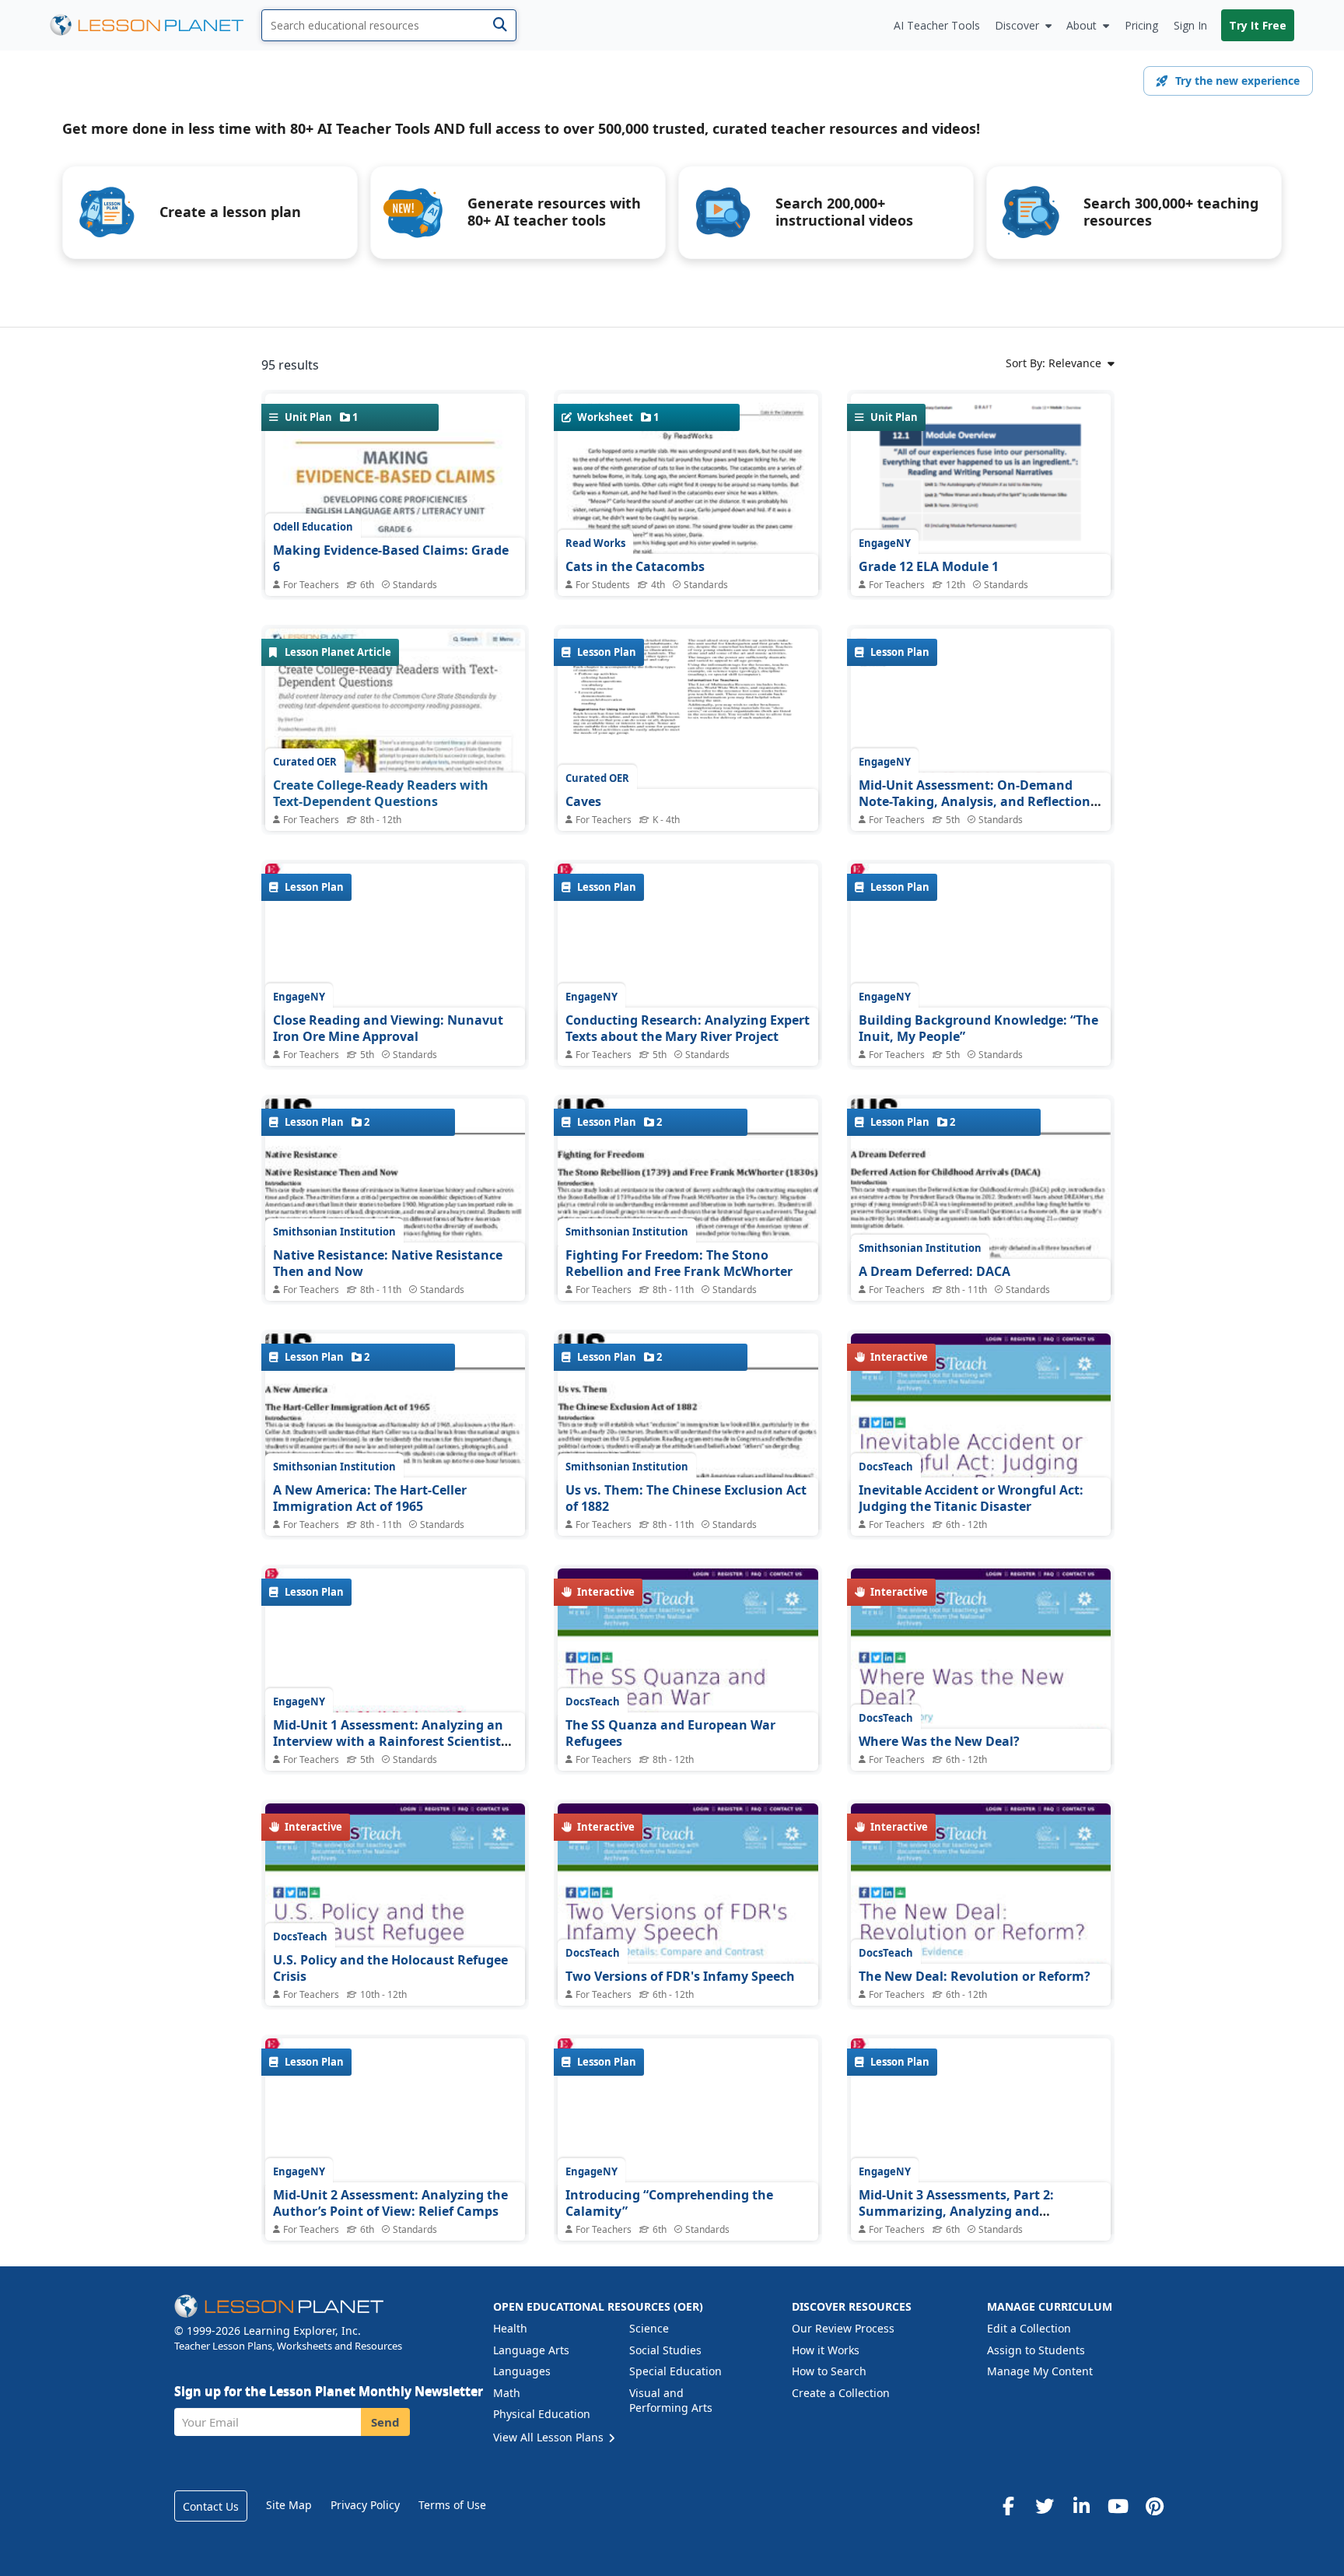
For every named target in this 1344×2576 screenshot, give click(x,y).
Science (649, 2328)
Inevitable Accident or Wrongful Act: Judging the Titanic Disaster (971, 1498)
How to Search (829, 2371)
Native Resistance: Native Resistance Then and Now (388, 1263)
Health (510, 2328)
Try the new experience (1237, 81)
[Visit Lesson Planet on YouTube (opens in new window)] (1118, 2506)
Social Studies (665, 2350)
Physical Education (542, 2414)
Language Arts (531, 2350)
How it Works (826, 2350)
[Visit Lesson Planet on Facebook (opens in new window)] (1008, 2506)
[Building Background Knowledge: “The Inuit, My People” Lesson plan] (981, 965)
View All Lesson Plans (550, 2437)
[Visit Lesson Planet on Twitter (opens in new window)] (1045, 2506)
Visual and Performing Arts (671, 2401)
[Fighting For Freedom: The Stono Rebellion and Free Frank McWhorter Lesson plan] (688, 1288)
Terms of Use (452, 2505)
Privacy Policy (365, 2505)
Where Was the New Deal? (939, 1741)
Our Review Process (843, 2328)
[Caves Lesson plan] (688, 726)
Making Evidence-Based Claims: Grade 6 (391, 559)
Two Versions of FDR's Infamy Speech (680, 1976)
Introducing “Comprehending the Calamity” (669, 2203)
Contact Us (211, 2506)
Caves (583, 801)
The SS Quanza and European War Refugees (670, 1733)
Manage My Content (1040, 2371)
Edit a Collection (1029, 2328)
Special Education (675, 2371)
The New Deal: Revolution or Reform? (975, 1976)
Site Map (289, 2505)
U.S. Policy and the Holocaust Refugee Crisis (390, 1968)
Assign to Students (1036, 2350)
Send (385, 2422)
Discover (1017, 25)
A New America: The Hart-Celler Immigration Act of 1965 (370, 1498)
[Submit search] (500, 25)
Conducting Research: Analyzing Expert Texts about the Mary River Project (688, 1029)
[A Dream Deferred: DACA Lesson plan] (981, 1285)
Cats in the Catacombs (635, 566)
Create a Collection (841, 2393)
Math (507, 2393)
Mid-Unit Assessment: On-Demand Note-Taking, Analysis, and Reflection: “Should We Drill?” (976, 802)
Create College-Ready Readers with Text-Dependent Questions (381, 794)
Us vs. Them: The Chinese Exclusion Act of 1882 (686, 1498)
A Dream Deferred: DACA (934, 1271)
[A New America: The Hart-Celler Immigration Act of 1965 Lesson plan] (395, 1522)
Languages (522, 2371)
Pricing (1141, 25)
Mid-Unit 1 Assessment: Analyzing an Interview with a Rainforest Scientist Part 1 (388, 1742)
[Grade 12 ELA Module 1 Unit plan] (981, 556)
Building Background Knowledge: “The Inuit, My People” (978, 1029)
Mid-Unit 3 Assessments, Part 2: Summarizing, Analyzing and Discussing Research (956, 2212)
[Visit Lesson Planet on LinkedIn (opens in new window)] (1081, 2506)
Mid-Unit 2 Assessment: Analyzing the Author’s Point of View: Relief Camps (390, 2203)
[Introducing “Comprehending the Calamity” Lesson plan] (688, 2147)
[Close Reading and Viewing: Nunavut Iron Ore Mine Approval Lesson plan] (395, 970)
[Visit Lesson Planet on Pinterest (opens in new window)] (1154, 2506)
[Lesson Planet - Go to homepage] (156, 25)
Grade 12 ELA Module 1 (929, 566)
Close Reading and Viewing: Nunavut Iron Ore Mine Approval (388, 1029)
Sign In (1190, 25)
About (1081, 25)
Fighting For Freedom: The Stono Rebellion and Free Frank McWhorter (679, 1263)
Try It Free (1258, 25)
